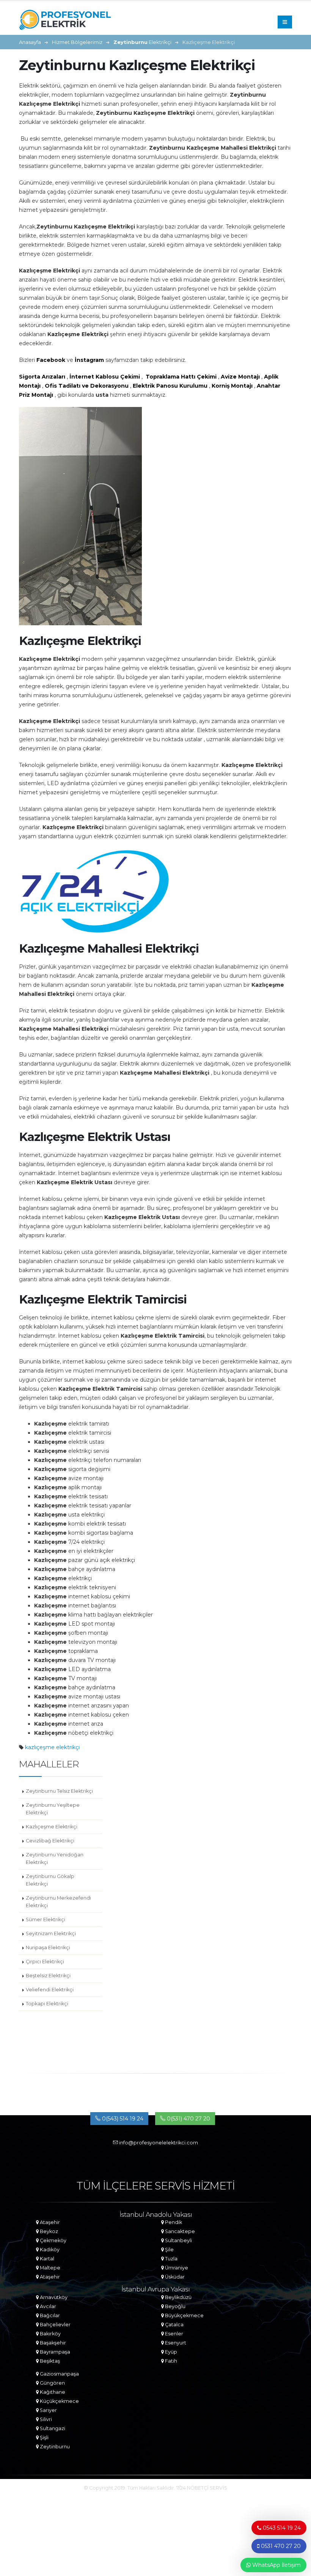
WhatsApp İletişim (276, 2565)
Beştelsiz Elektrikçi (48, 1976)
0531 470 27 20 (280, 2546)
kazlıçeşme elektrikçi (52, 1747)
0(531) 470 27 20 (188, 2119)
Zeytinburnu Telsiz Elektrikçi (59, 1791)
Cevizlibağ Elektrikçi (50, 1841)
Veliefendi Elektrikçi (50, 1990)
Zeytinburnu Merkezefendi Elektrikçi (58, 1902)
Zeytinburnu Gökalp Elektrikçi (50, 1880)
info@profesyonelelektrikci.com (158, 2143)
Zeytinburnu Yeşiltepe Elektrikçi (53, 1809)
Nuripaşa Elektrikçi (48, 1948)
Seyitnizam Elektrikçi (51, 1934)
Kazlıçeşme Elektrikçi (52, 1827)
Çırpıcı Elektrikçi (45, 1962)
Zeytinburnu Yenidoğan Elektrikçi (55, 1858)
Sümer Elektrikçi (46, 1919)
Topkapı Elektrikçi (47, 2004)
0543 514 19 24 (281, 2528)
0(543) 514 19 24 (122, 2119)
